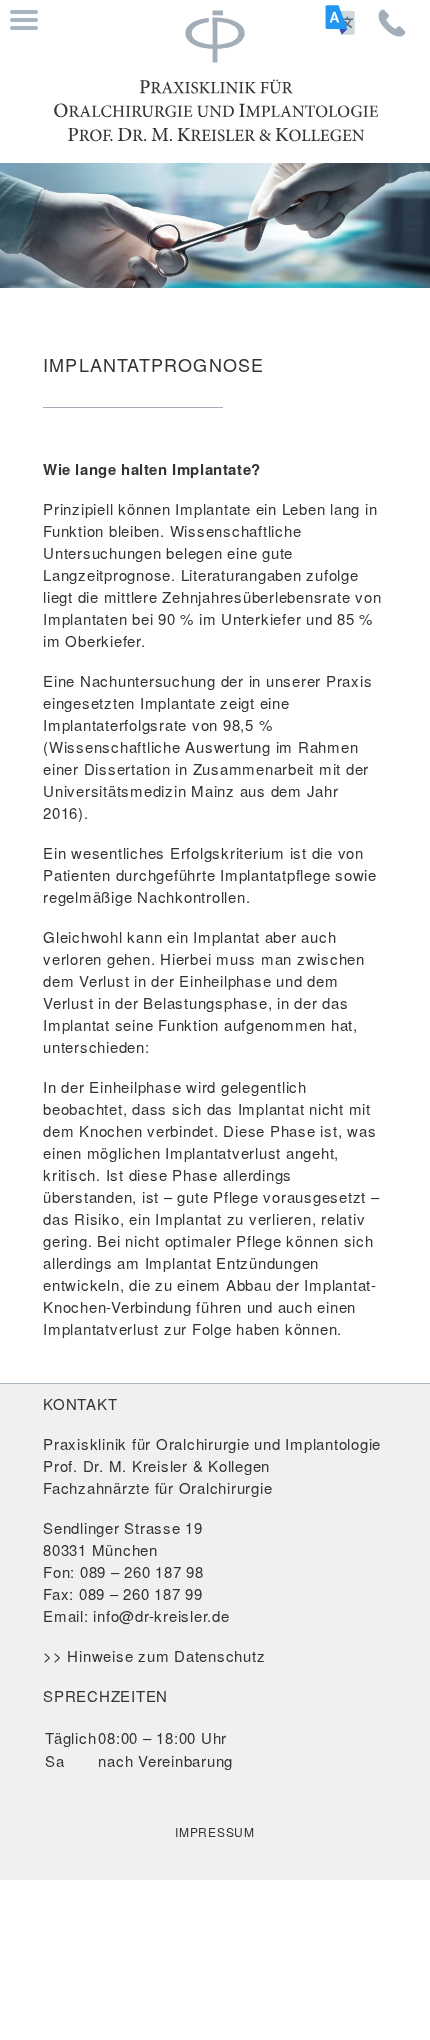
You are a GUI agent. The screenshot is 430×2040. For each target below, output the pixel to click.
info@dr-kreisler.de (161, 1615)
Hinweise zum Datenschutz (166, 1655)
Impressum (215, 1831)
